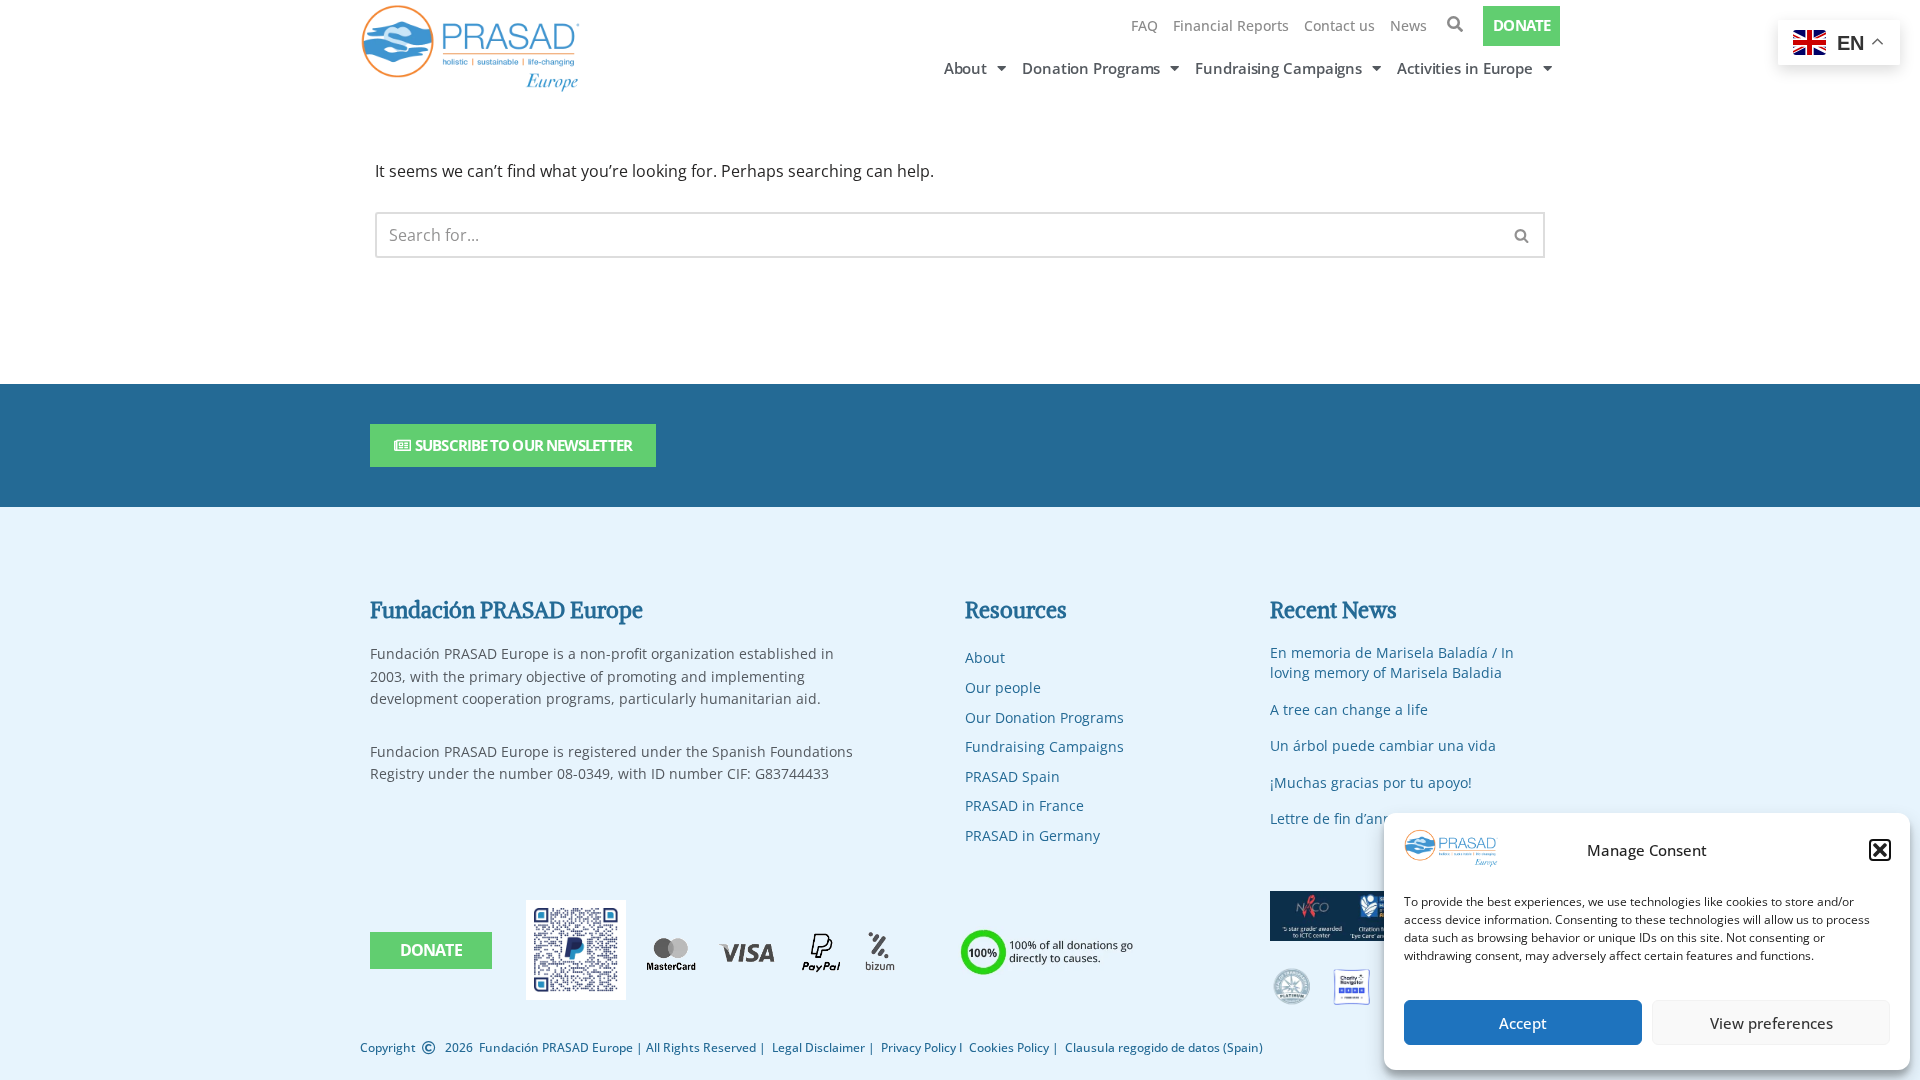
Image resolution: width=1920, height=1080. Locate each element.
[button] (1880, 850)
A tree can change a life (1349, 709)
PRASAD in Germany (1032, 835)
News (1408, 25)
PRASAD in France (1024, 805)
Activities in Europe (1465, 68)
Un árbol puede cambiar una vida (1383, 745)
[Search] (1522, 235)
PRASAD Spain (1012, 776)
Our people (1003, 687)
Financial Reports (1231, 25)
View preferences (1771, 1023)
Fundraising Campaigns (1278, 68)
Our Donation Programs (1044, 717)
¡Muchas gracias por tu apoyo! (1371, 782)
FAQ (1144, 25)
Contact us (1339, 25)
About (966, 68)
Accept (1523, 1023)
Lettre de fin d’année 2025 (1357, 818)
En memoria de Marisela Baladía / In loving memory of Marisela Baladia (1392, 662)
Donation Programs (1091, 68)
